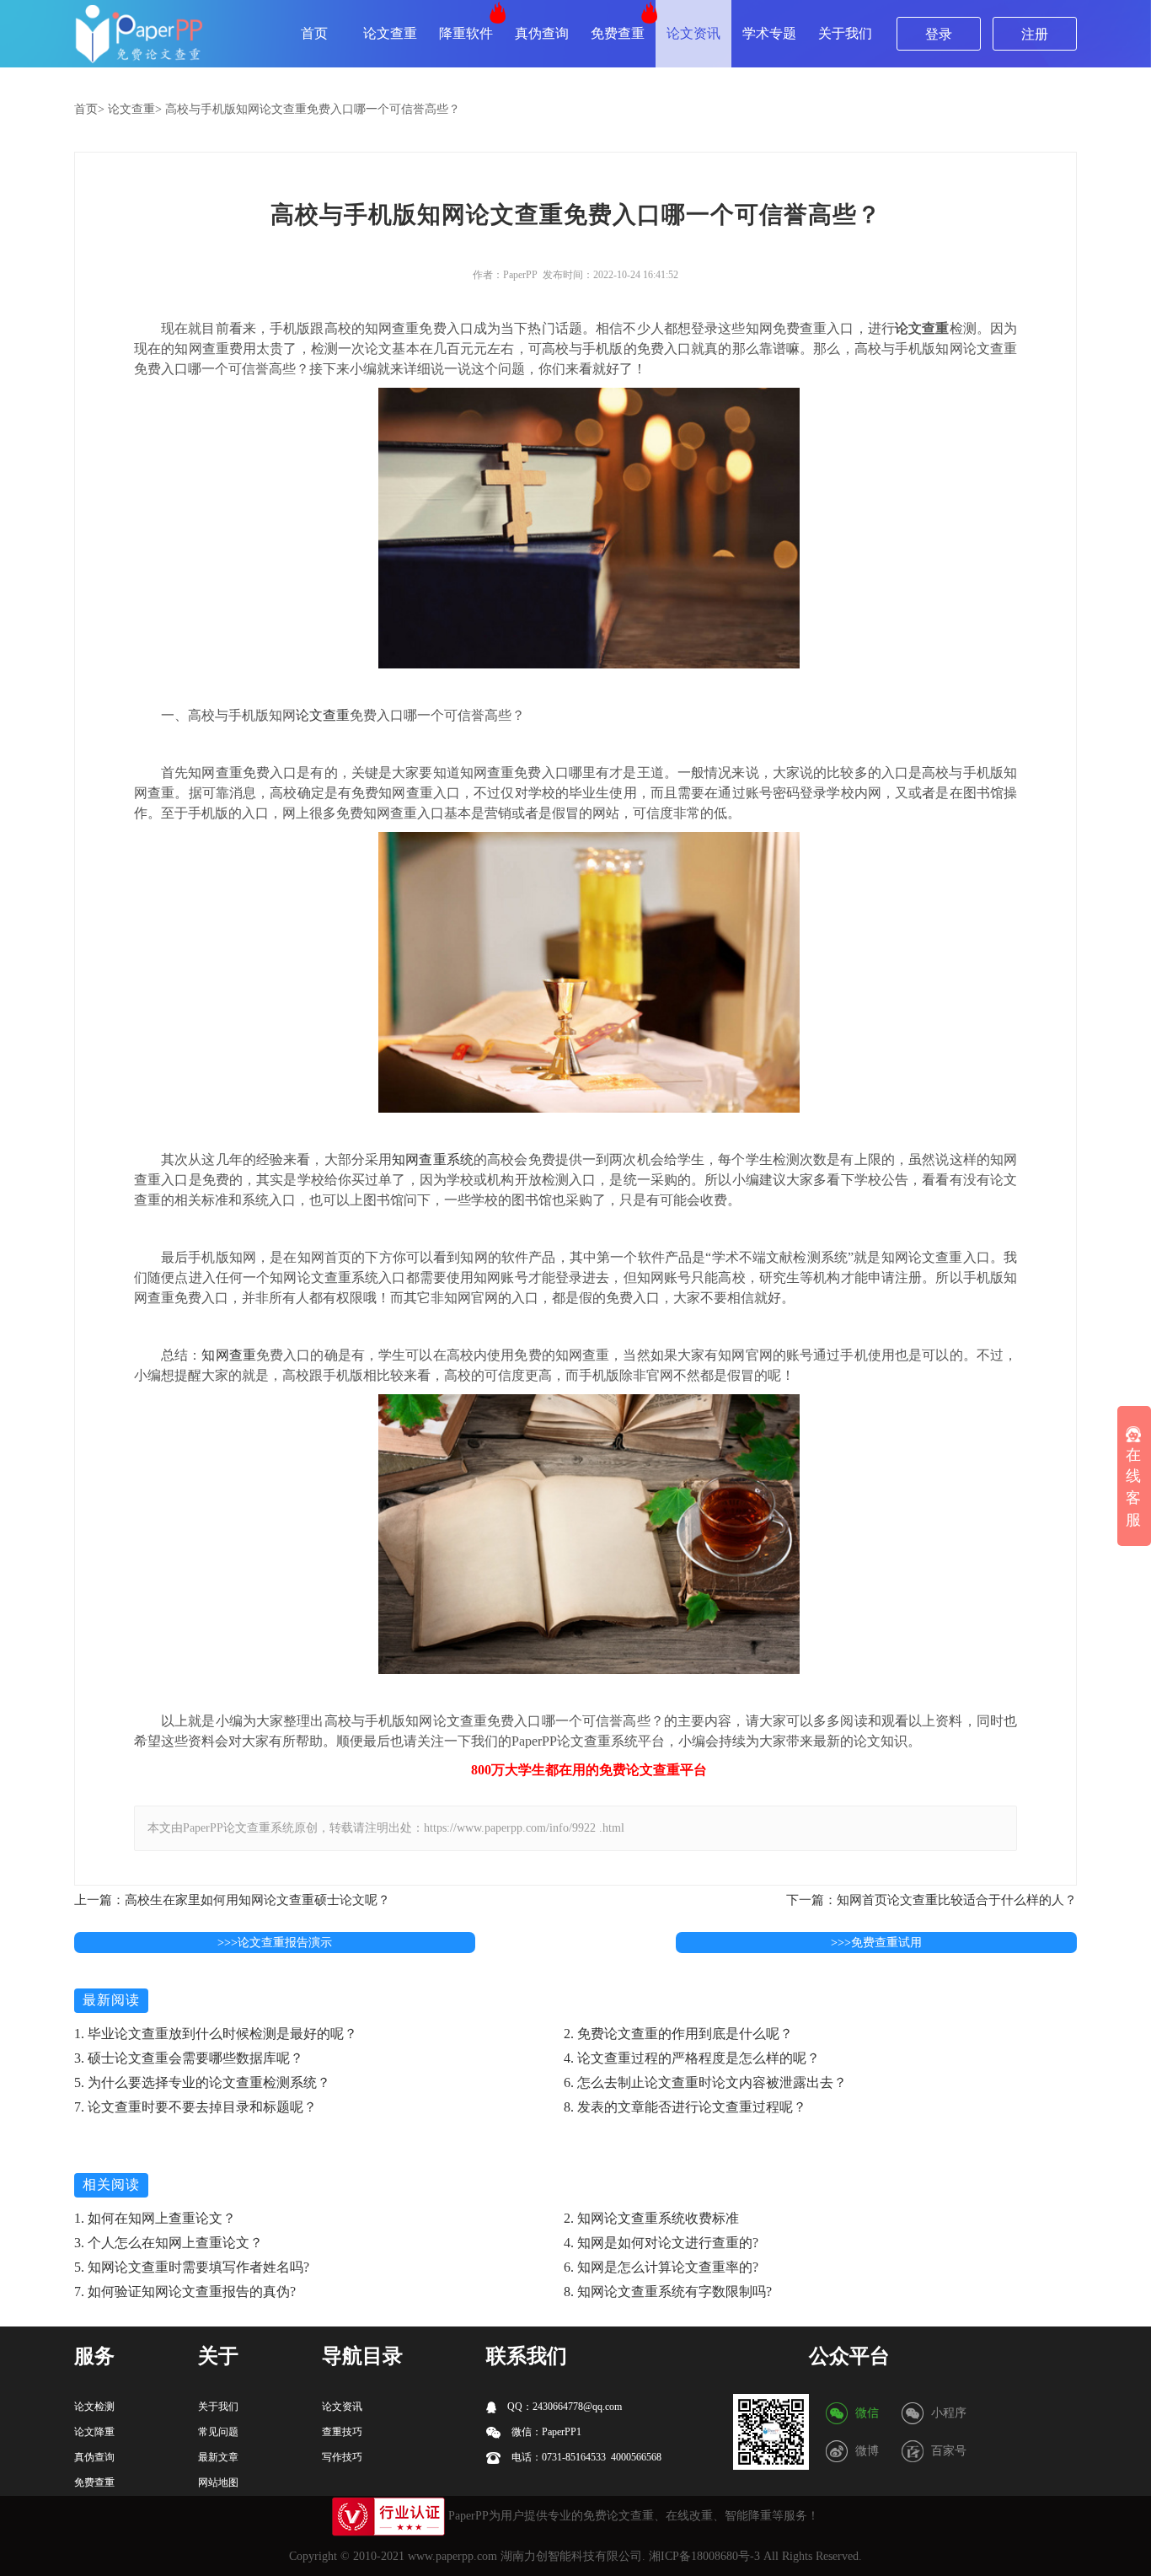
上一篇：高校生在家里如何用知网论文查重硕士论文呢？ (232, 1900)
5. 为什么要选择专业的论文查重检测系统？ (202, 2082)
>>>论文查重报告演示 (275, 1943)
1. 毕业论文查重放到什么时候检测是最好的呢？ (216, 2034)
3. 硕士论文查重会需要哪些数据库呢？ (189, 2058)
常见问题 (218, 2432)
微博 (867, 2451)
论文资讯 (693, 33)
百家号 (949, 2451)
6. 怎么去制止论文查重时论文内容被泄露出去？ (705, 2082)
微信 (867, 2413)
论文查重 (390, 33)
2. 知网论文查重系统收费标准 (651, 2218)
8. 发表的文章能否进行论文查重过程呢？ (685, 2107)
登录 (939, 34)
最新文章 (218, 2457)
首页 (314, 33)
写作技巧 (342, 2457)
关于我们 (845, 33)
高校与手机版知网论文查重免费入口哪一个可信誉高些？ (313, 109)
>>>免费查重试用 (876, 1943)
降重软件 (466, 33)
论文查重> (135, 109)
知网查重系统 (433, 1159)
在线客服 (1133, 1487)
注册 (1035, 34)
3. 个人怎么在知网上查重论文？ (169, 2243)
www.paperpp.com (452, 2556)
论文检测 (94, 2407)
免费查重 (618, 33)
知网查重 (229, 1355)
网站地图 (218, 2482)
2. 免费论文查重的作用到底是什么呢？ (678, 2034)
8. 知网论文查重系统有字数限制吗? (668, 2292)
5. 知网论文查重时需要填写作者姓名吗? (192, 2267)
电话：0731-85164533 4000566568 (585, 2457)
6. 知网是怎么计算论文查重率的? (661, 2267)
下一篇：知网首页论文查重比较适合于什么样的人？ (932, 1900)
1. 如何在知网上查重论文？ (155, 2218)
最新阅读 (111, 2000)
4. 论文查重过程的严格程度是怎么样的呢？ (692, 2058)
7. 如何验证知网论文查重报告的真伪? (185, 2292)
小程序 (949, 2413)
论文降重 (94, 2432)
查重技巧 (342, 2432)
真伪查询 (542, 33)
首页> (89, 109)
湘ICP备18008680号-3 (704, 2556)
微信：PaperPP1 (545, 2432)
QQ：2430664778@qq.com (563, 2407)
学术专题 (769, 33)
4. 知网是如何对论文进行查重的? (661, 2243)
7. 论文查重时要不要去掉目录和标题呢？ (195, 2107)
